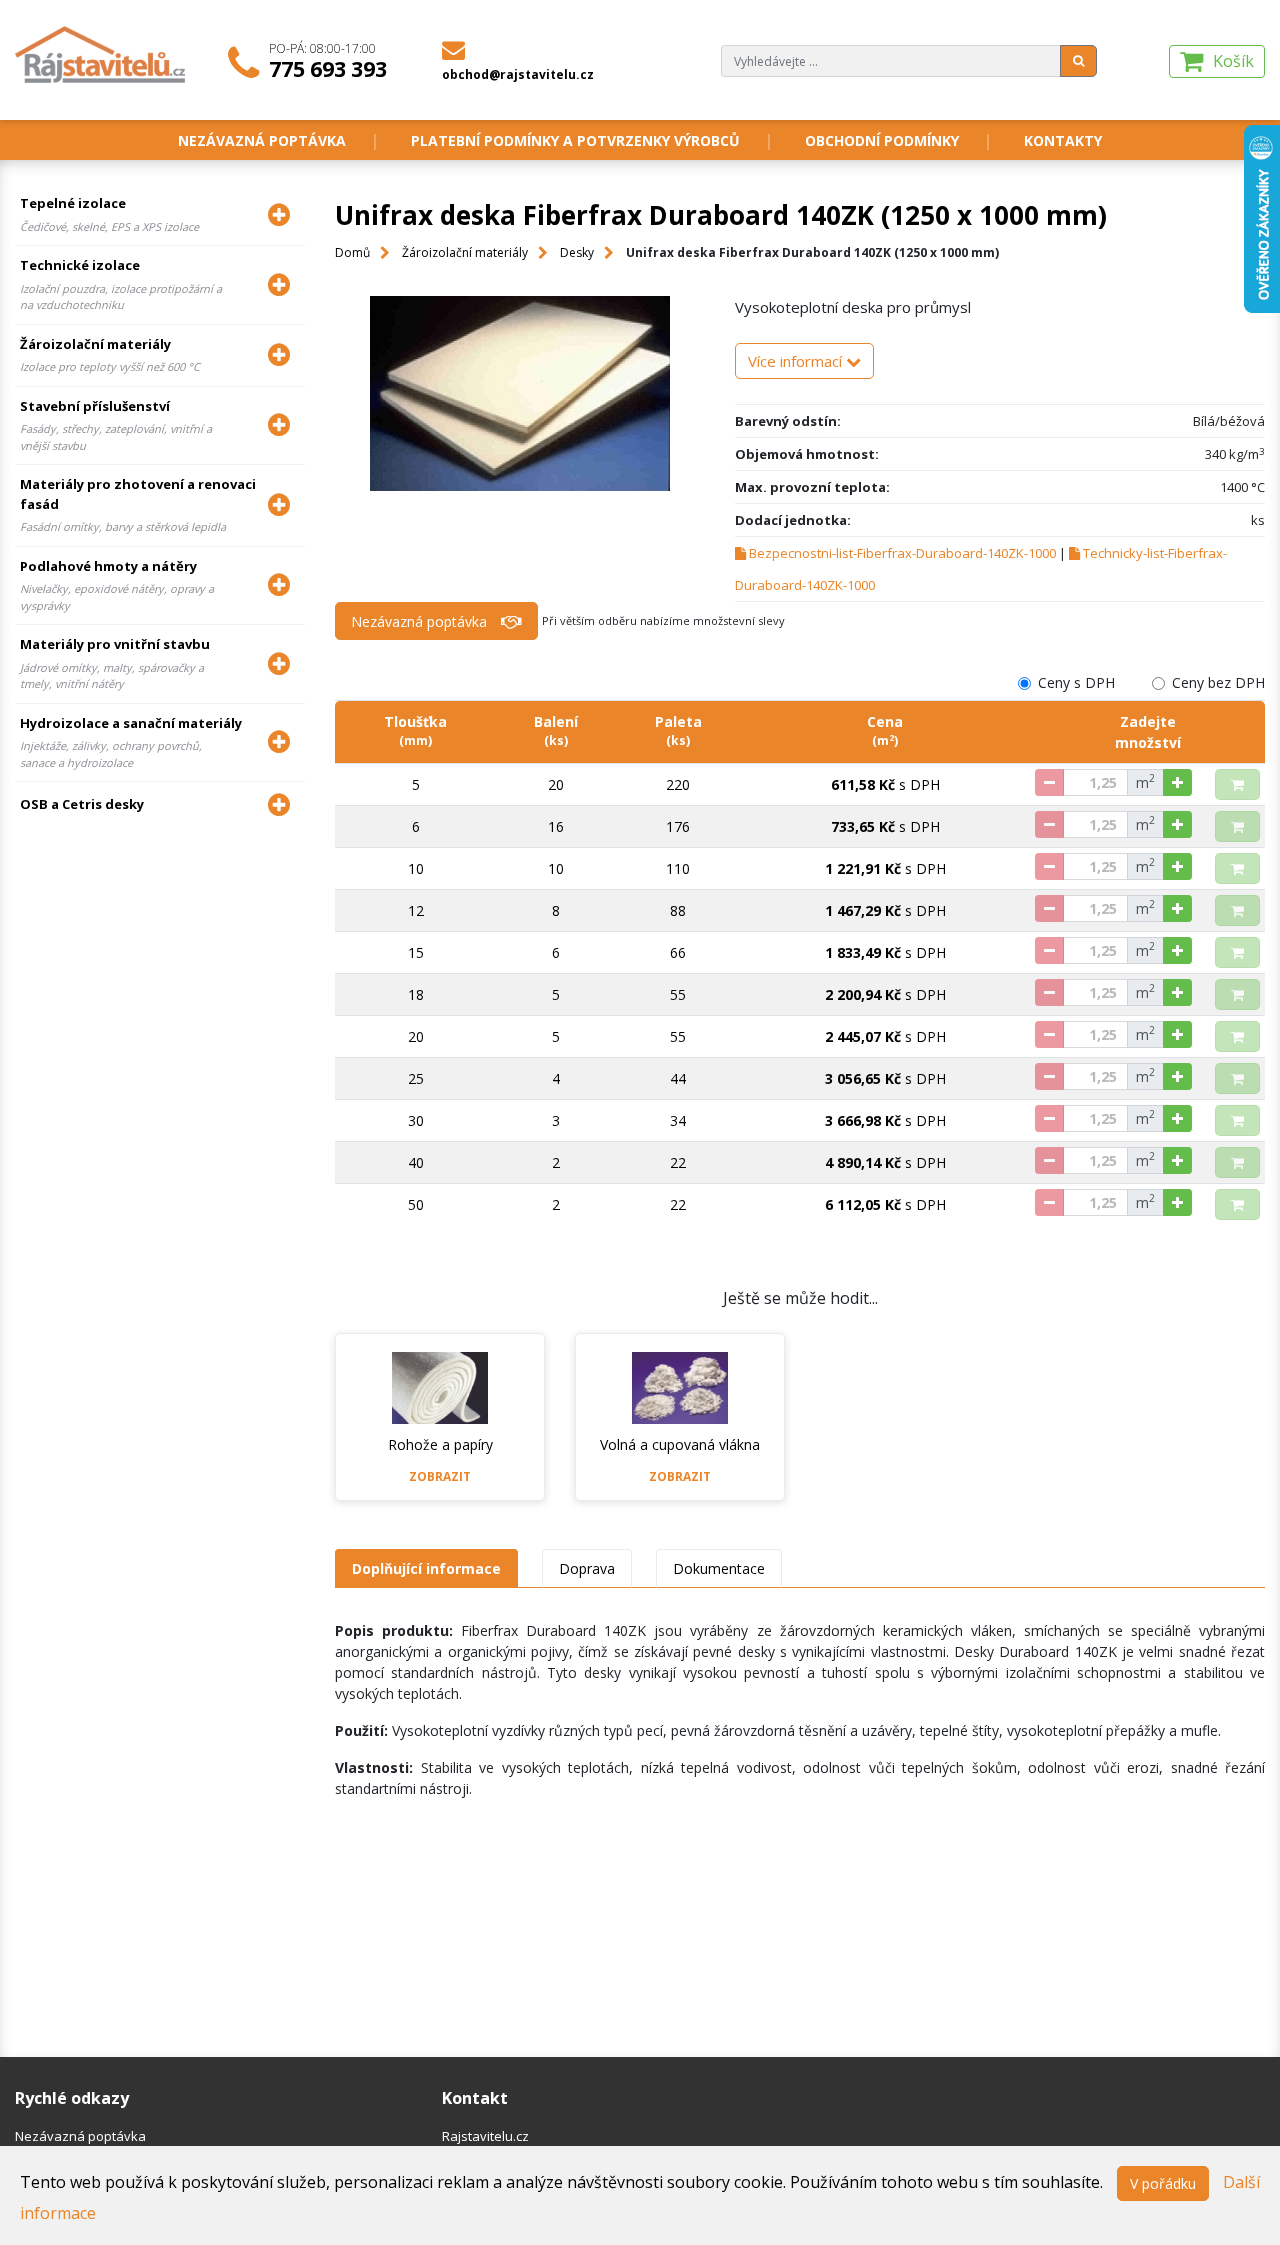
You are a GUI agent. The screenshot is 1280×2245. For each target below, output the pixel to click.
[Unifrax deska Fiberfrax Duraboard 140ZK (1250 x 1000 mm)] (520, 393)
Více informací (797, 361)
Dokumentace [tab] (719, 1568)
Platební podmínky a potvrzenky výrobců (575, 140)
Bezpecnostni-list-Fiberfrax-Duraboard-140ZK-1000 (902, 553)
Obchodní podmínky (882, 140)
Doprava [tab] (587, 1568)
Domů (352, 252)
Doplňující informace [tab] (426, 1568)
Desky (577, 252)
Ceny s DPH (1076, 682)
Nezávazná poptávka (262, 140)
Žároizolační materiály (465, 252)
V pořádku (1163, 2183)
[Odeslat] (1078, 61)
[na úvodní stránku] (101, 53)
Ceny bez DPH (1218, 682)
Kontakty (1063, 140)
